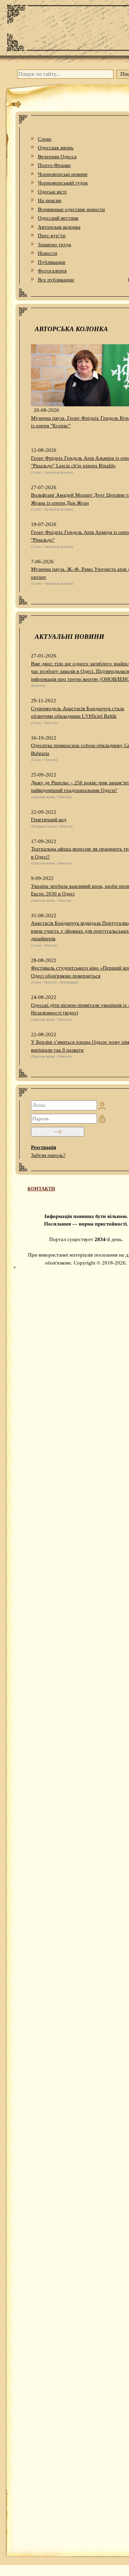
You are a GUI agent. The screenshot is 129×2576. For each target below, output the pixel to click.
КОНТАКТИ (41, 1189)
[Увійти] (58, 1132)
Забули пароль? (48, 1155)
